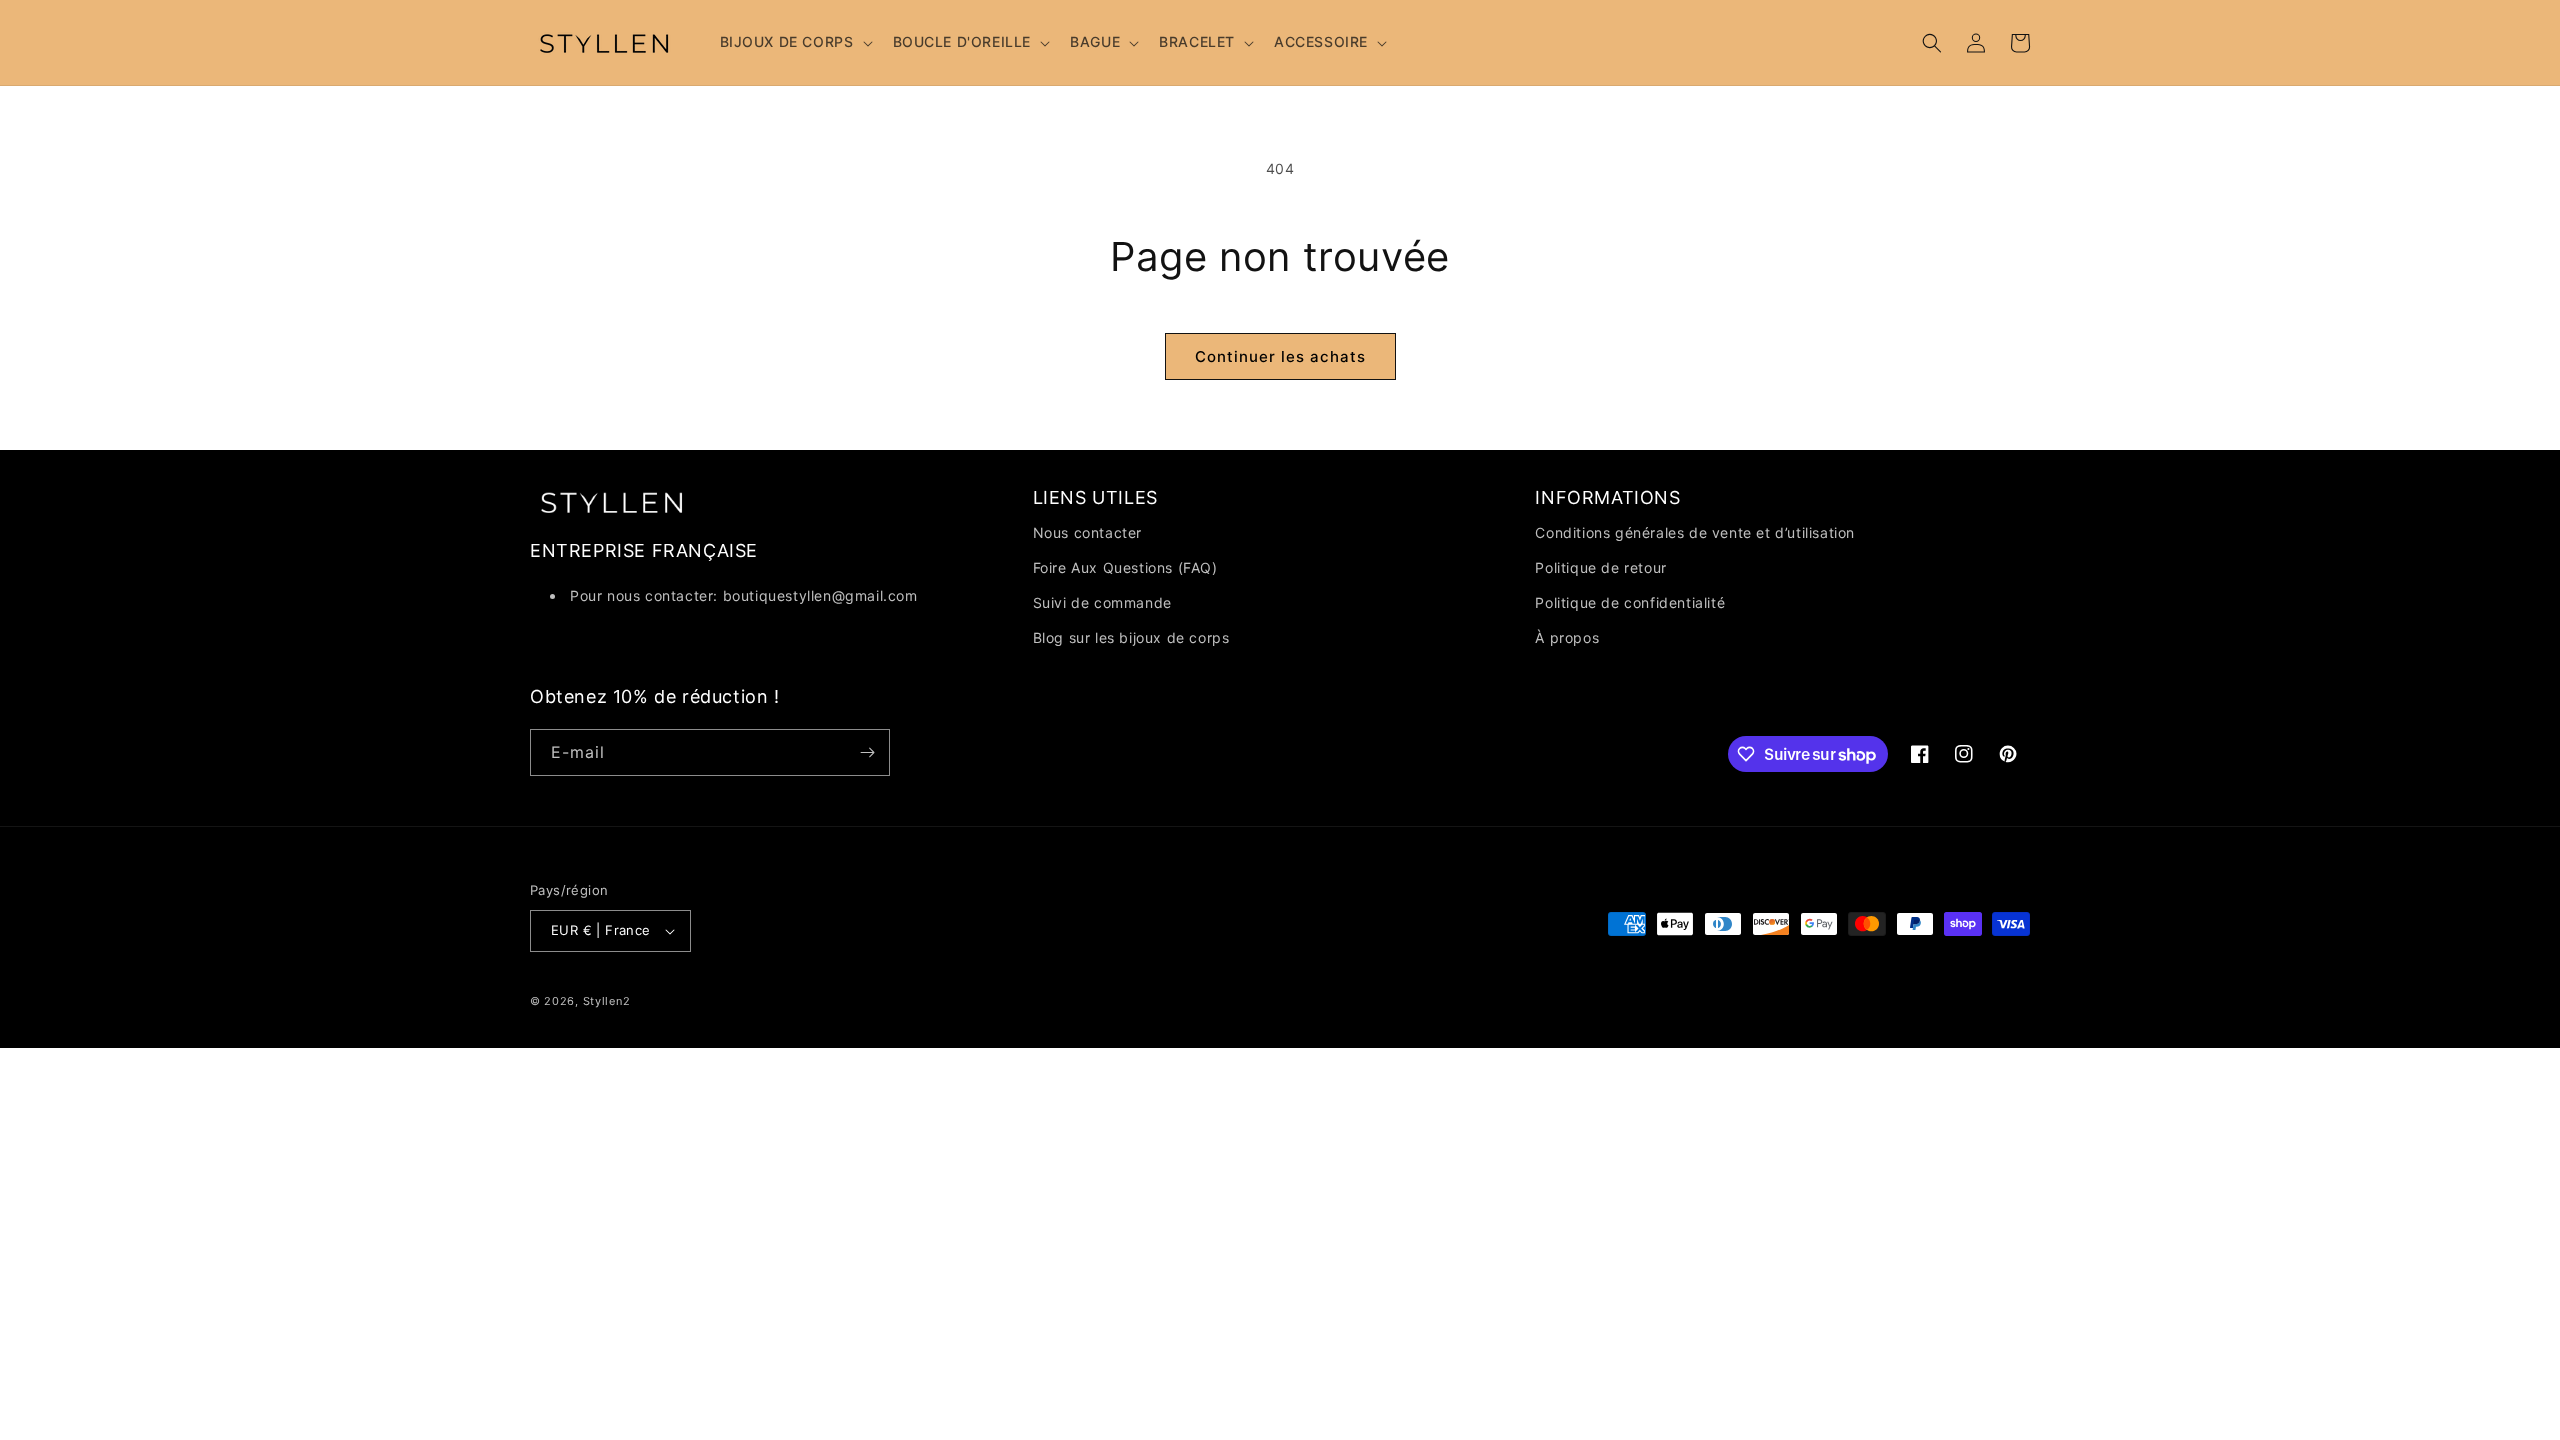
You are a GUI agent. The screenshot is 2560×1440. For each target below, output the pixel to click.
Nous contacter (1087, 532)
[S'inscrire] (867, 752)
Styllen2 (607, 1001)
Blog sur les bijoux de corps (1131, 637)
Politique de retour (1600, 567)
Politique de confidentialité (1630, 602)
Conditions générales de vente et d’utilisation (1695, 532)
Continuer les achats (1280, 356)
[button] (794, 42)
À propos (1567, 637)
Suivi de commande (1102, 602)
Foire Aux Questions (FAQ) (1125, 567)
